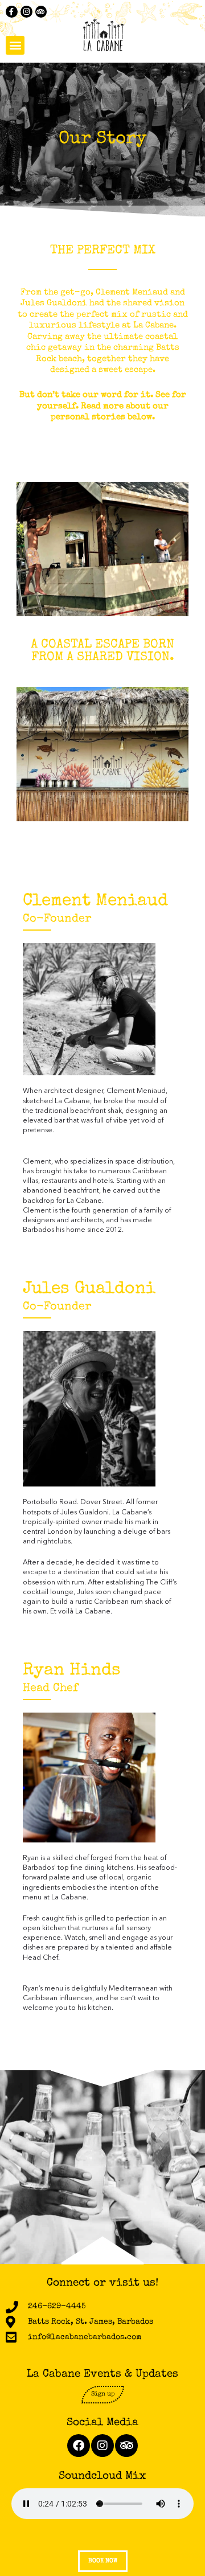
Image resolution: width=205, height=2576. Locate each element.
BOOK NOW (103, 2561)
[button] (15, 45)
